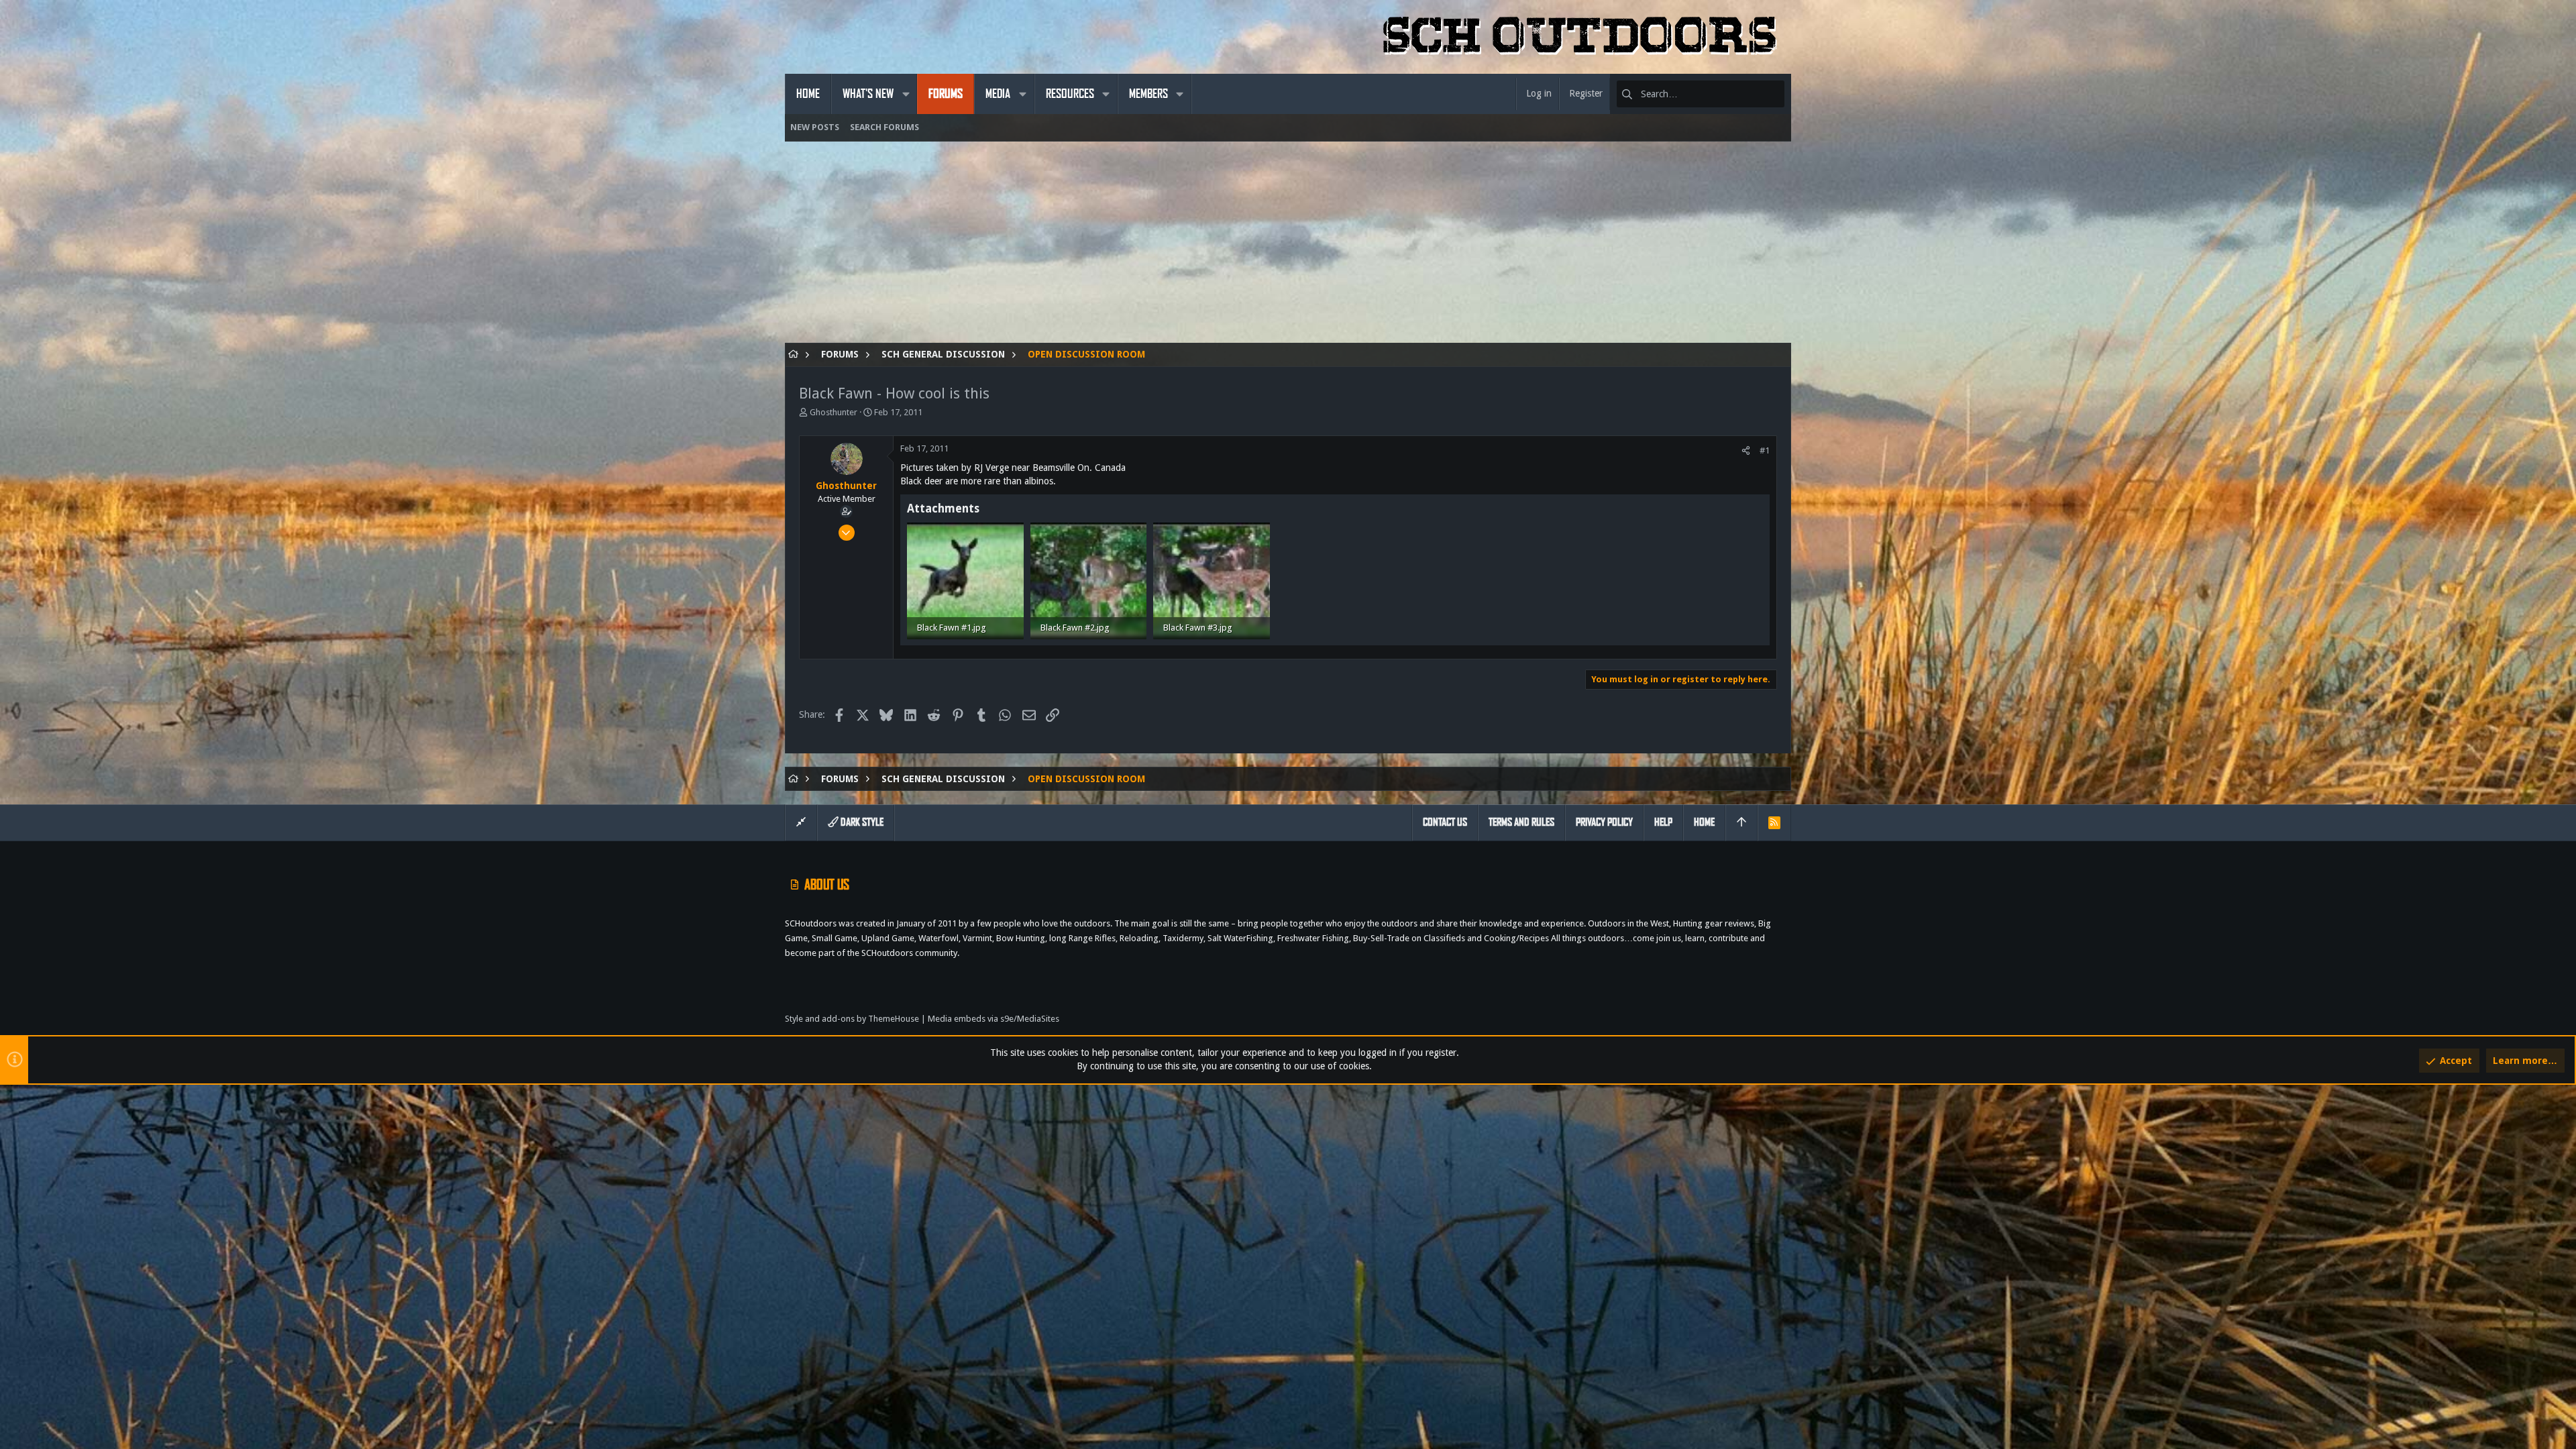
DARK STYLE (861, 822)
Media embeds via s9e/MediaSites (994, 1019)
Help (1663, 822)
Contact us (1445, 822)
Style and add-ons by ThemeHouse (852, 1019)
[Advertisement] (1187, 249)
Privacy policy (1604, 822)
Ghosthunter (834, 412)
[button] (906, 94)
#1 (1765, 450)
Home (1704, 822)
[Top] (1741, 822)
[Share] (1746, 450)
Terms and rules (1521, 822)
